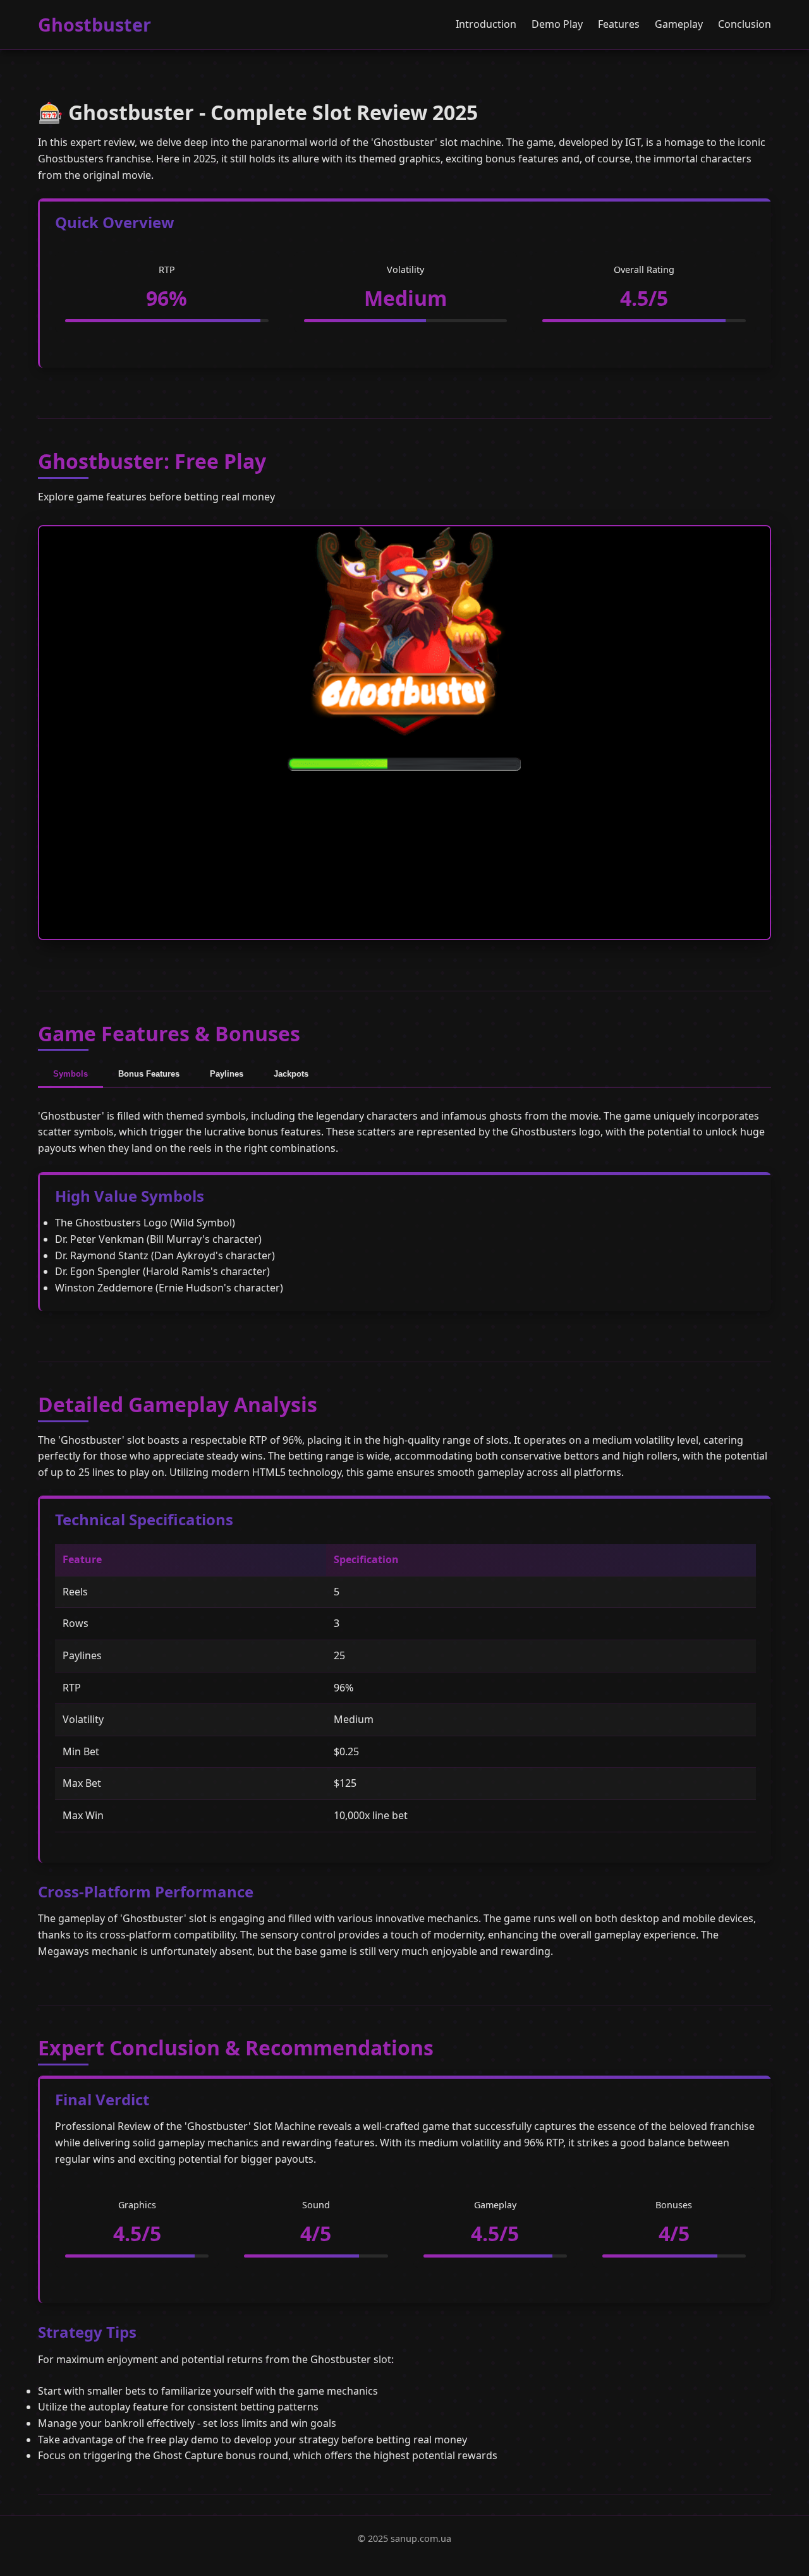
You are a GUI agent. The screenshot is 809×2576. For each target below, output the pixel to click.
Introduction (486, 24)
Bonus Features (149, 1074)
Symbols (70, 1074)
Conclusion (745, 24)
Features (619, 24)
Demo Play (557, 24)
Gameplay (679, 24)
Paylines (227, 1074)
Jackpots (291, 1074)
